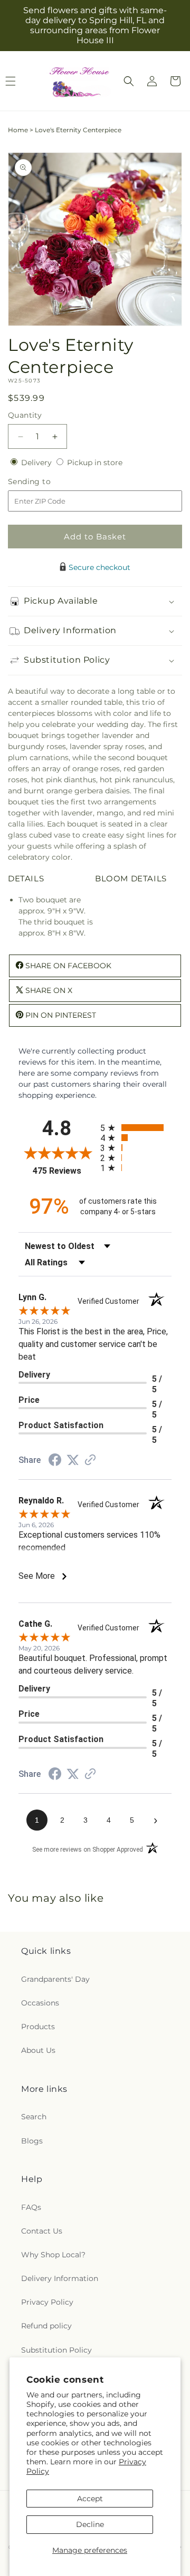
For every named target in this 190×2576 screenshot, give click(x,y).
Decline (90, 2524)
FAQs (31, 2207)
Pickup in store (95, 463)
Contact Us (42, 2231)
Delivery (37, 463)
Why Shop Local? (53, 2255)
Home (18, 130)
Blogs (32, 2141)
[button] (129, 81)
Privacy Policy (47, 2302)
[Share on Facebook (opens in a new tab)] (55, 1461)
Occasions (40, 2003)
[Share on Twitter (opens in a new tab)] (73, 1460)
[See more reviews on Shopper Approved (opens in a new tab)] (90, 1461)
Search (34, 2117)
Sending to (45, 482)
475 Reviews (64, 1171)
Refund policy (46, 2326)
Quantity (25, 415)
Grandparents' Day (55, 1979)
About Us (38, 2050)
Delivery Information (60, 2278)
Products (38, 2027)
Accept (90, 2499)
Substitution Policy (56, 2350)
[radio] (136, 1128)
